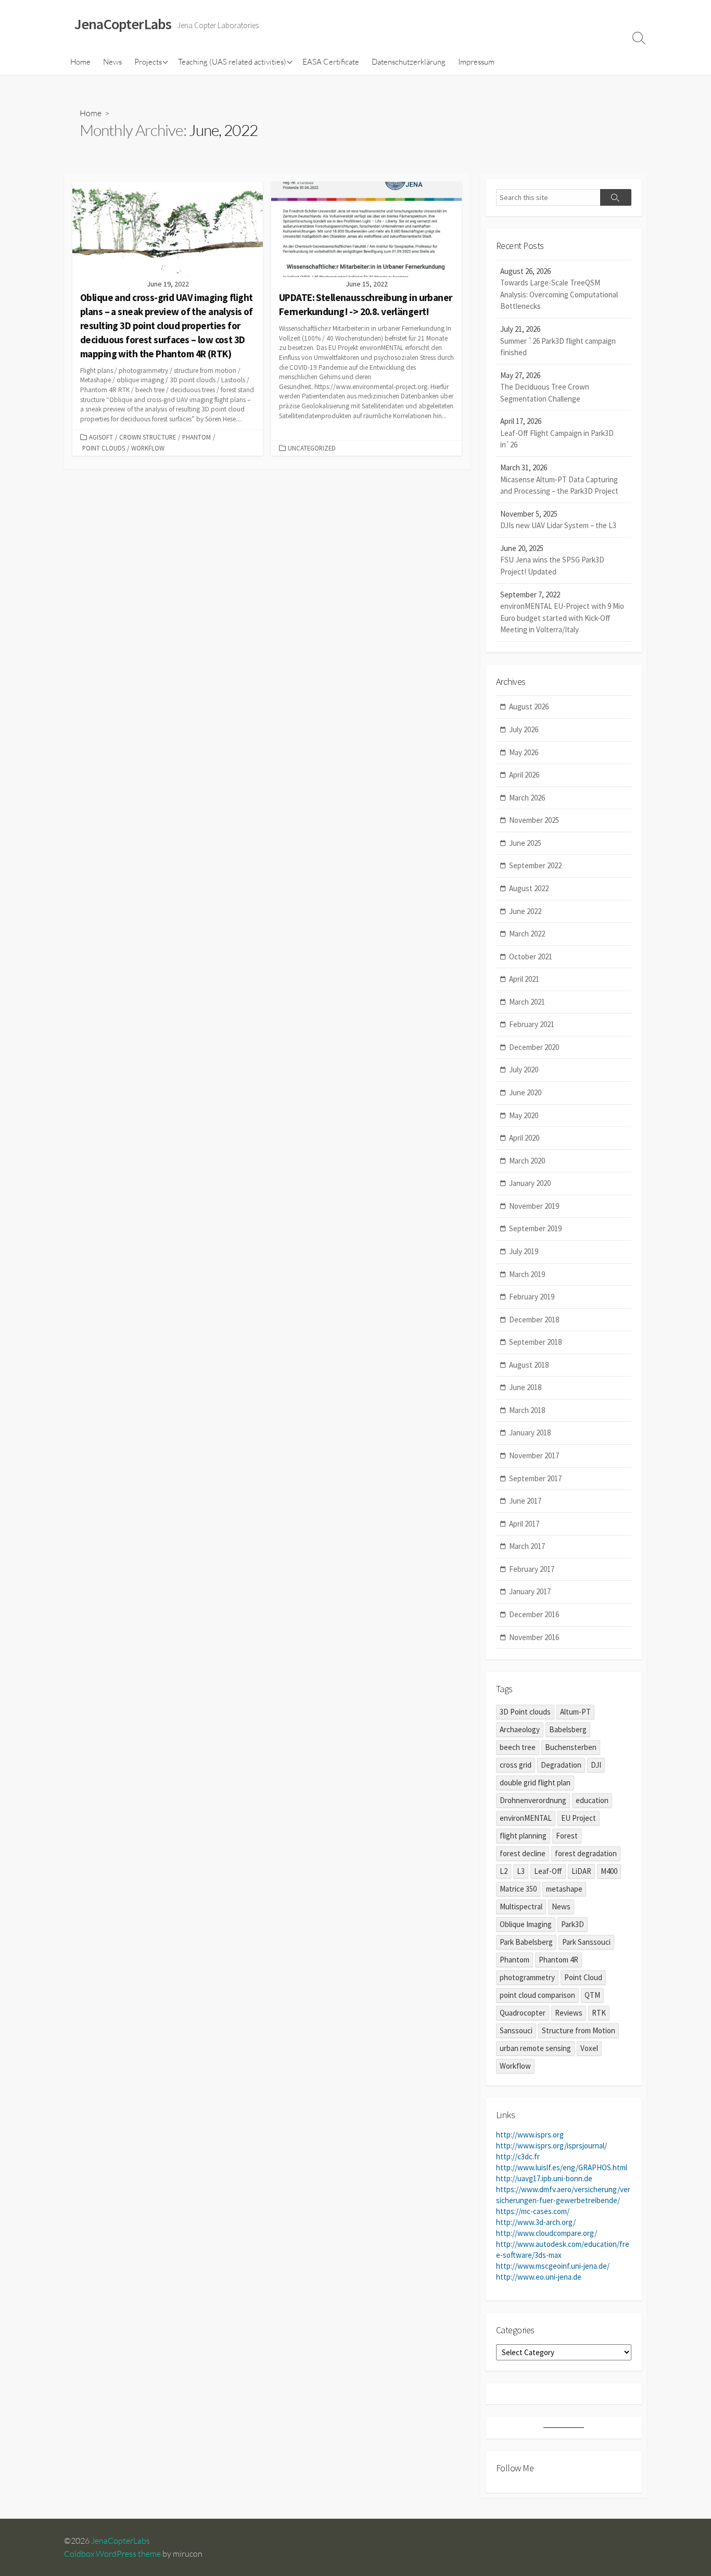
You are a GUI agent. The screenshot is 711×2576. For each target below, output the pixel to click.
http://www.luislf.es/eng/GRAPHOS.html (562, 2167)
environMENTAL (526, 1818)
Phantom (196, 437)
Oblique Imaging (526, 1924)
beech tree (518, 1747)
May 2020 (524, 1115)
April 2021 (524, 979)
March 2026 (527, 798)
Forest (567, 1836)
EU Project (579, 1818)
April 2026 (524, 775)
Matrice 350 (518, 1889)
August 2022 (529, 888)
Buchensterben (571, 1747)
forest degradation (586, 1853)
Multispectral (521, 1906)
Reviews (569, 2013)
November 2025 (534, 820)
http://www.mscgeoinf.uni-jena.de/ (553, 2266)
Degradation (561, 1765)
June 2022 (525, 911)
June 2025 (525, 843)
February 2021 (532, 1024)
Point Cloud (583, 1977)
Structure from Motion (579, 2030)
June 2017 (525, 1501)
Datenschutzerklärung (409, 62)
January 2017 (530, 1591)
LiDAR (581, 1871)
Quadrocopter (523, 2013)
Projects (148, 62)
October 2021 (531, 956)
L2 (504, 1871)
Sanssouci (516, 2030)
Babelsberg (568, 1729)
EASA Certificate (331, 62)
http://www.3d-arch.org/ (536, 2222)
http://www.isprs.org (530, 2135)
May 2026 (524, 752)
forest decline (523, 1853)
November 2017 (534, 1455)
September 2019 (535, 1228)
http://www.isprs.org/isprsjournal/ (551, 2146)
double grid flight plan (535, 1783)
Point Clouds (104, 448)
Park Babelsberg (526, 1942)
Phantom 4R (558, 1960)
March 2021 (527, 1002)
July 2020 (524, 1070)
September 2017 (535, 1478)
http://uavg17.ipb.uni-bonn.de (544, 2178)
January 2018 (530, 1433)
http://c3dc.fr (518, 2156)
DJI (596, 1765)
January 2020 (530, 1183)
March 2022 (527, 934)
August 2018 (529, 1365)
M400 (609, 1871)
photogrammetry (527, 1977)
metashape (564, 1889)
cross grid (516, 1765)
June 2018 (525, 1387)
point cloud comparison (537, 1995)
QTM (592, 1995)
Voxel (589, 2048)
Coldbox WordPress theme (112, 2554)
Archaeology (520, 1729)
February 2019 (532, 1297)
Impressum (476, 62)
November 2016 (534, 1637)
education (592, 1800)
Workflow (148, 448)
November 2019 (534, 1206)
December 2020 (534, 1047)
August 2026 (529, 706)
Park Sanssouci (586, 1942)
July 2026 (524, 729)
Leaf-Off (548, 1871)
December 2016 (534, 1614)
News (112, 62)
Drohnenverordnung (533, 1800)
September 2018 (535, 1342)
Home (80, 62)
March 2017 (527, 1546)
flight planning (523, 1836)
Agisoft (101, 437)
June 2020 (525, 1092)
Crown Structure (148, 437)
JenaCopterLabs (120, 2541)
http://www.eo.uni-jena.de (539, 2277)
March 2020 (527, 1161)
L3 (521, 1871)
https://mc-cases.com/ (533, 2211)
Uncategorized (312, 448)
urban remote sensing (535, 2048)
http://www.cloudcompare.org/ (547, 2233)
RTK (599, 2013)
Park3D (573, 1924)
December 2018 (534, 1320)
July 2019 (524, 1251)
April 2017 (524, 1524)
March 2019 (527, 1274)
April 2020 (524, 1138)
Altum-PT (575, 1712)
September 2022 (535, 865)
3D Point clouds (525, 1712)
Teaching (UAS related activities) (232, 62)
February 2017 (532, 1569)
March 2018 (527, 1410)
